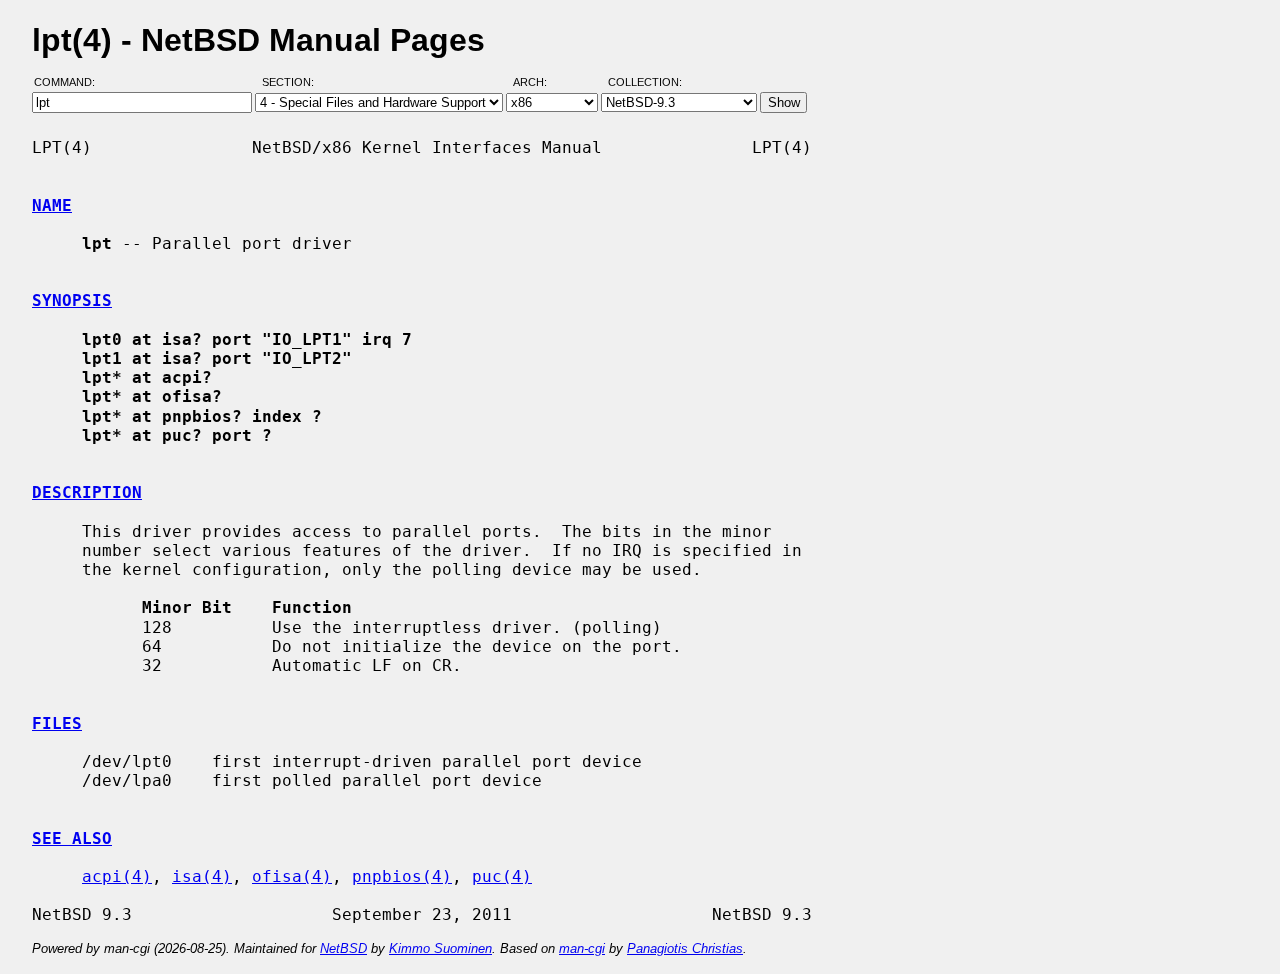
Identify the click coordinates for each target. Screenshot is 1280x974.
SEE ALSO (72, 838)
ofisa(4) (292, 876)
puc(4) (502, 876)
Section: (292, 83)
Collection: (645, 83)
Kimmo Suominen (440, 948)
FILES (57, 723)
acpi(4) (117, 876)
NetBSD (343, 948)
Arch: (539, 83)
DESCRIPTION (87, 492)
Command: (70, 83)
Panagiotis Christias (685, 948)
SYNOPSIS (72, 300)
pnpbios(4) (402, 876)
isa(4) (202, 876)
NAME (52, 205)
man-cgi (582, 948)
